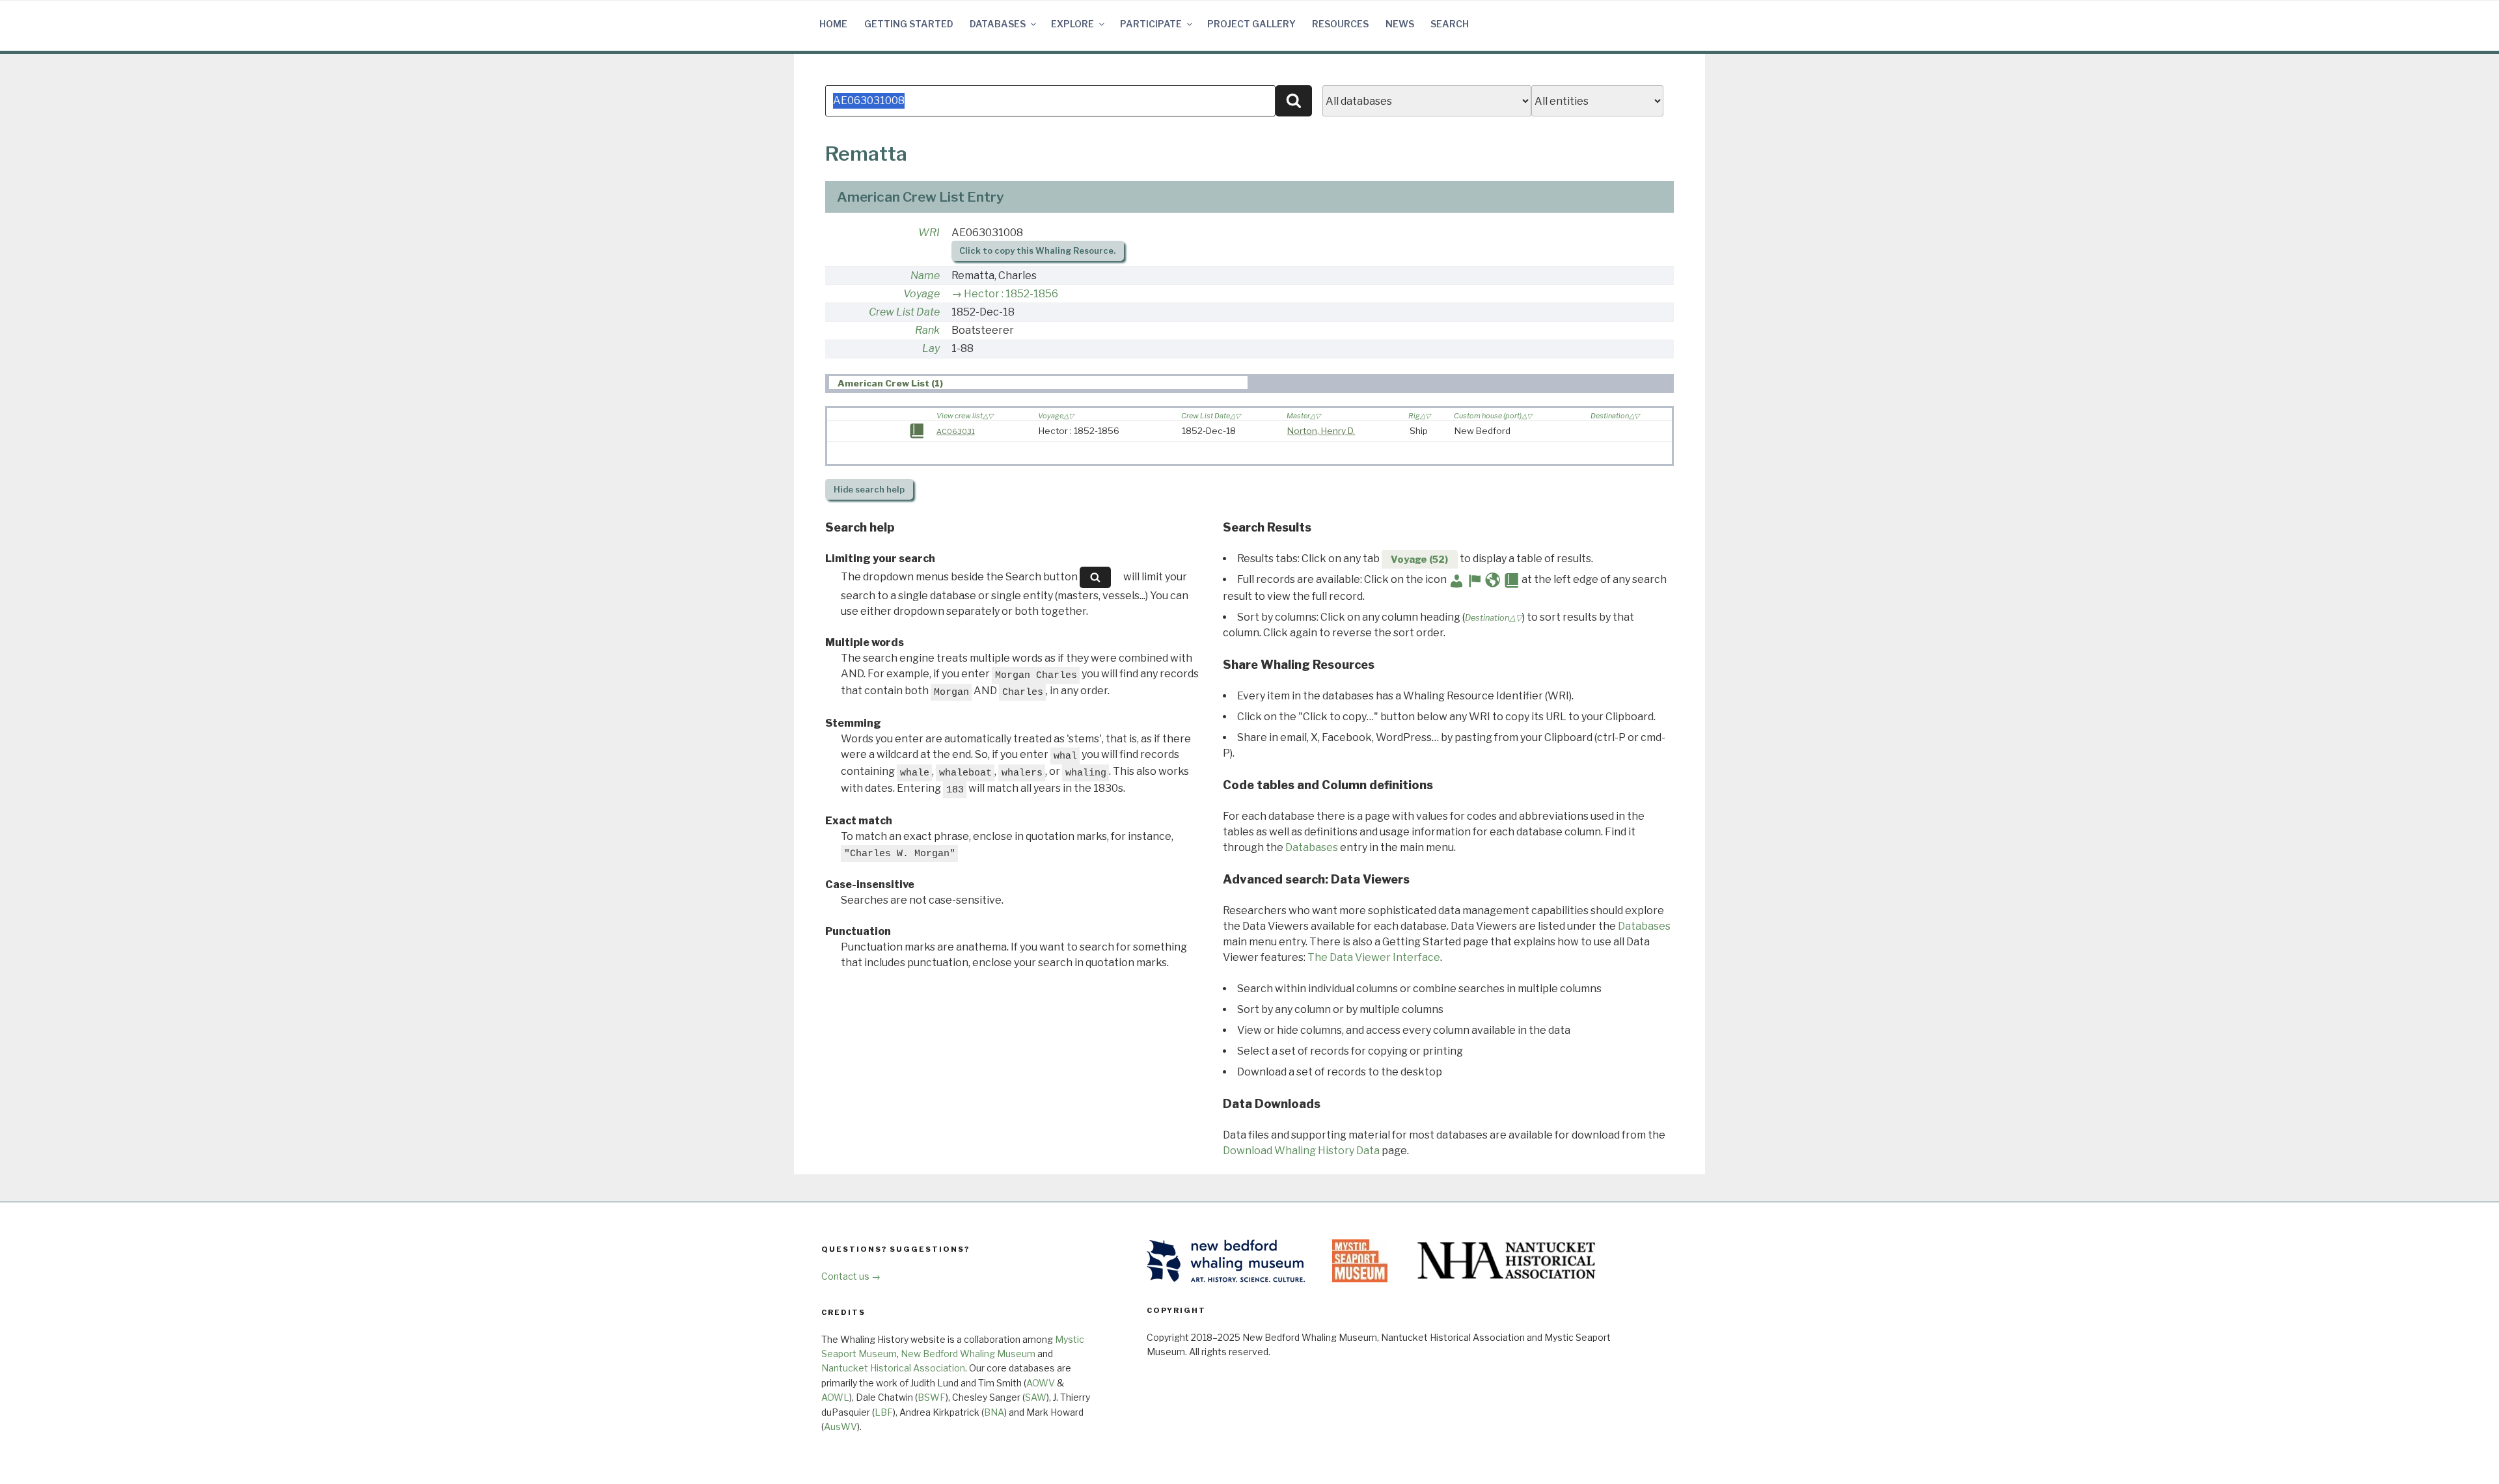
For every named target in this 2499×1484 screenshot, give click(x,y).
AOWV (1041, 1383)
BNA (994, 1412)
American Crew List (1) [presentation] (890, 383)
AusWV (840, 1426)
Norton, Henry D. (1321, 431)
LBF (884, 1412)
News (1400, 24)
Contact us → (851, 1276)
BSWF (932, 1397)
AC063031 (956, 431)
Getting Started (909, 24)
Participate (1151, 24)
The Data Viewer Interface (1374, 957)
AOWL (835, 1397)
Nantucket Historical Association (893, 1368)
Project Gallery (1251, 24)
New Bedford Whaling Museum (968, 1354)
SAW (1036, 1397)
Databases (998, 24)
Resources (1340, 24)
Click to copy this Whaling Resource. (1037, 251)
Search (1450, 24)
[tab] (1038, 383)
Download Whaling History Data (1301, 1151)
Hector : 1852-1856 (1011, 294)
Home (833, 24)
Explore (1072, 24)
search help (869, 490)
